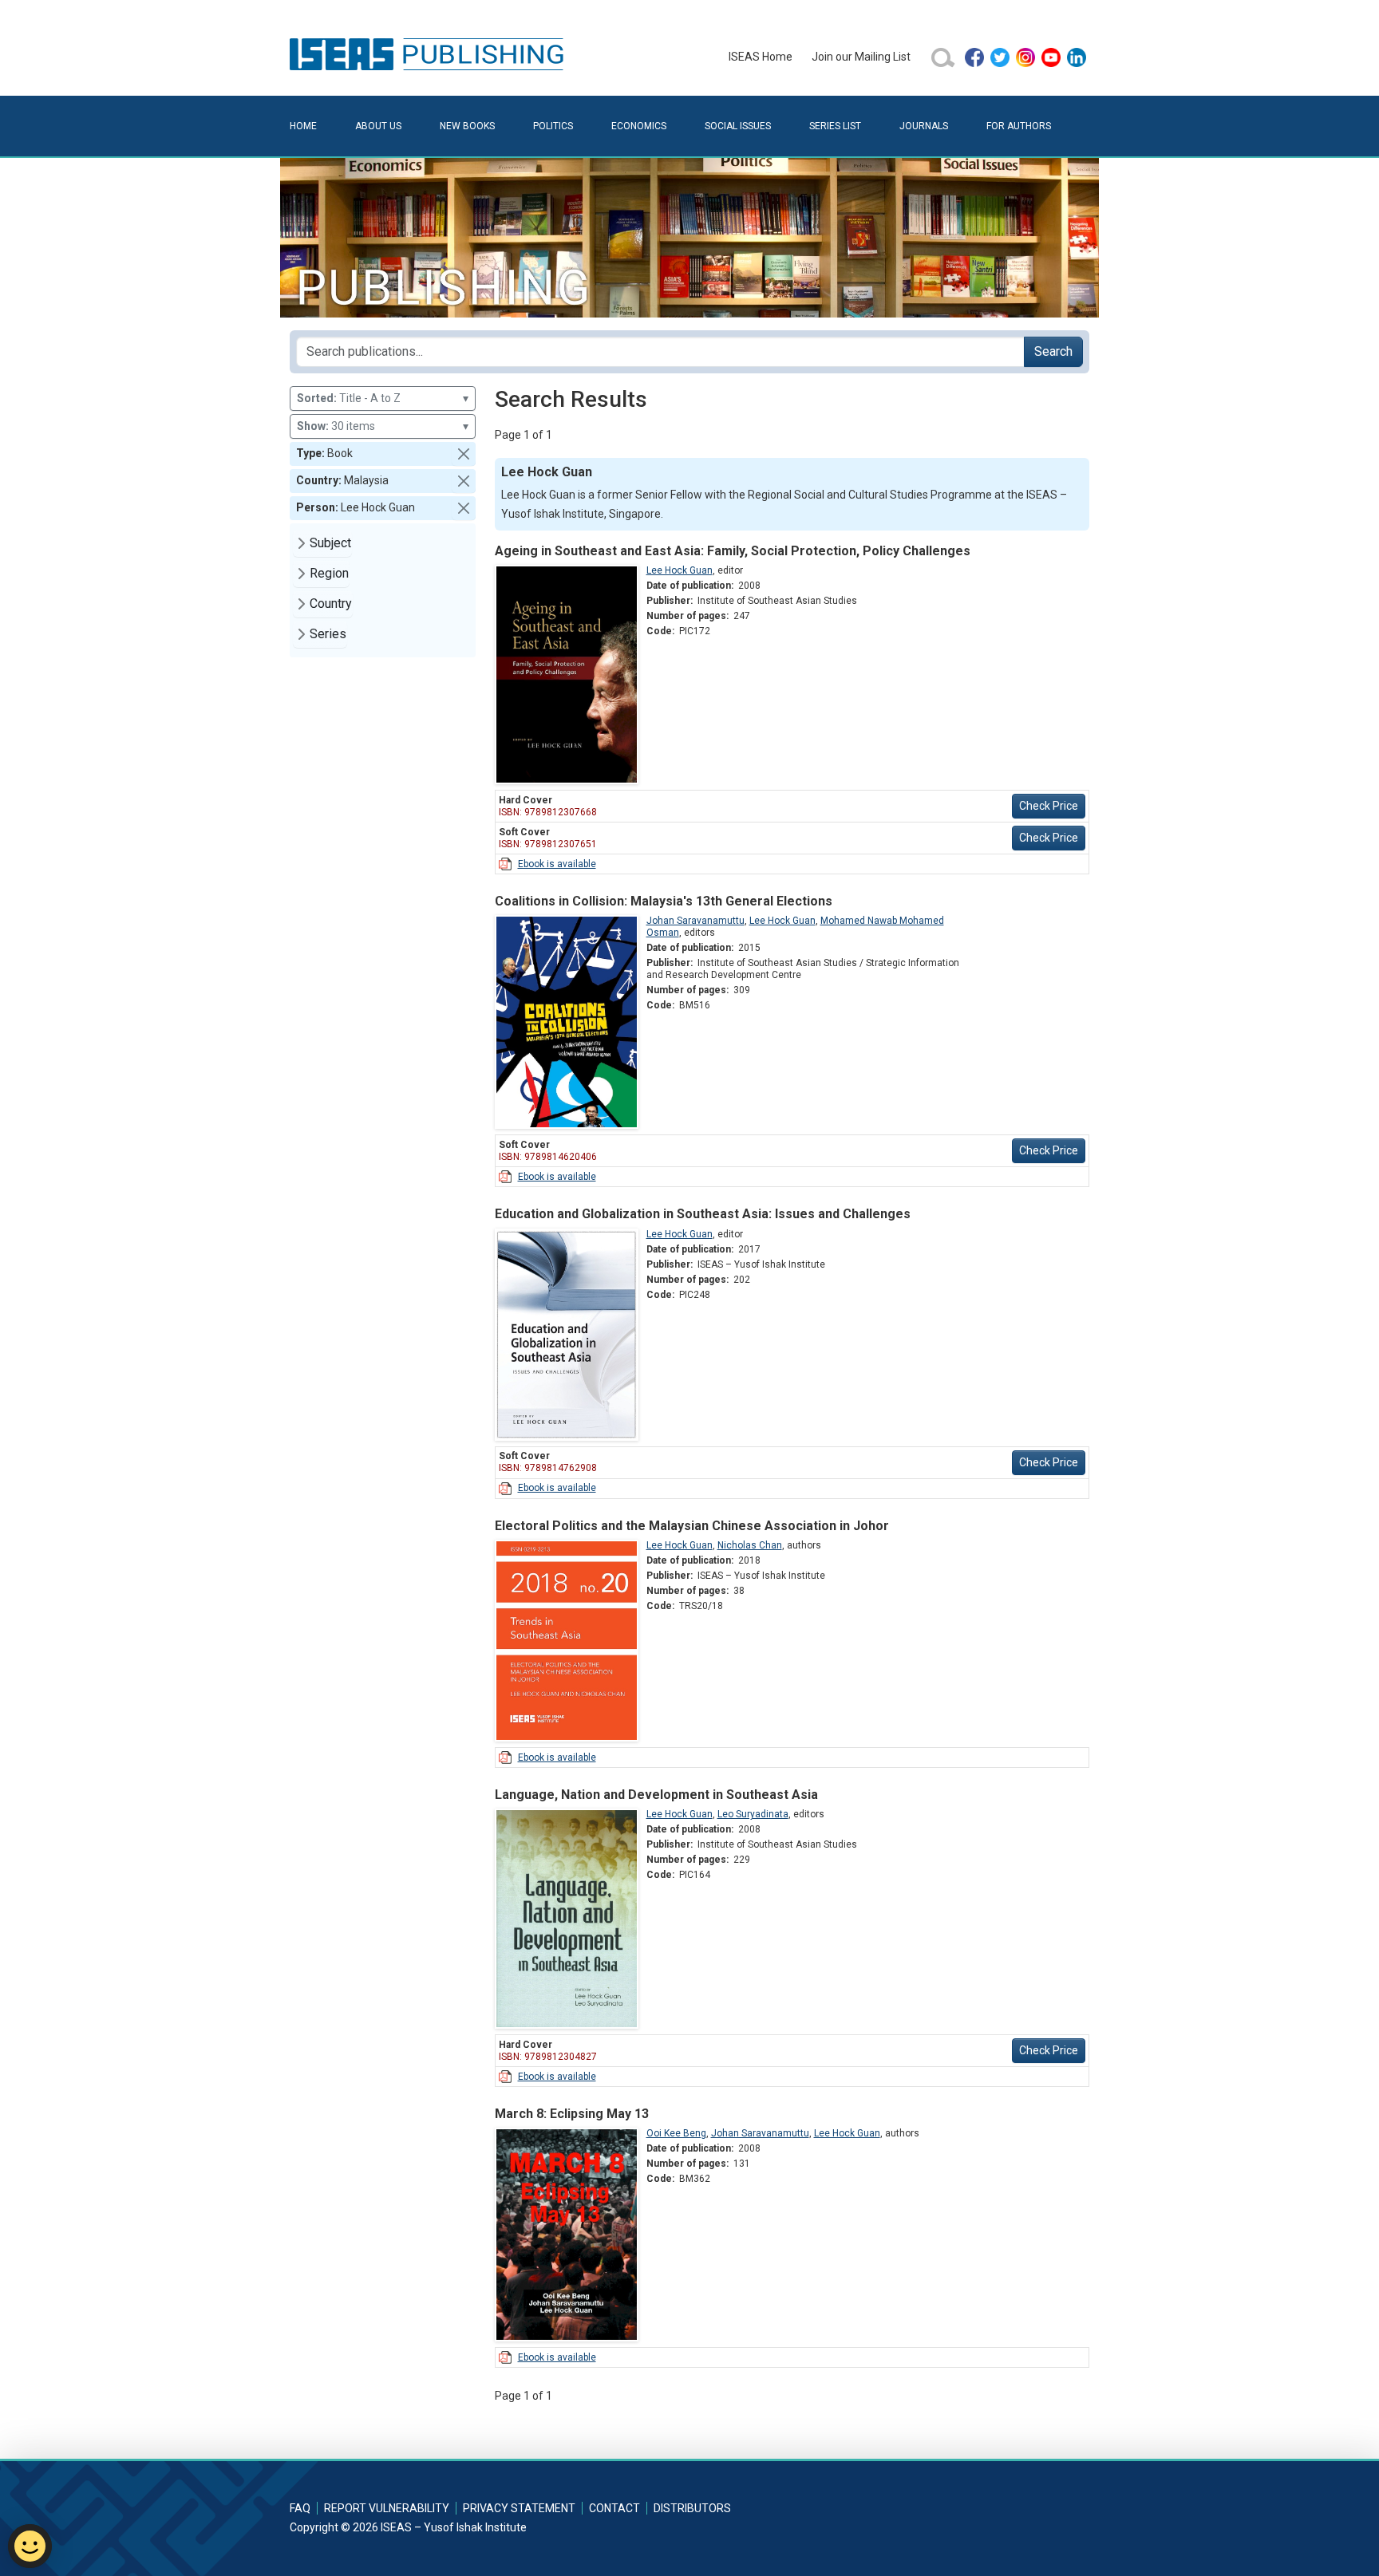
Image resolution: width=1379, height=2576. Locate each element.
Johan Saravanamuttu (695, 921)
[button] (464, 454)
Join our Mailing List (861, 57)
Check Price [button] (1049, 806)
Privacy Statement (519, 2508)
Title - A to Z (383, 398)
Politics (553, 126)
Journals (924, 126)
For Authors (1019, 126)
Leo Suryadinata (753, 1814)
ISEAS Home (761, 57)
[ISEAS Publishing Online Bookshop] (429, 53)
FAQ (300, 2508)
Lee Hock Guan (680, 570)
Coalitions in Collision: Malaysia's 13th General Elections (664, 901)
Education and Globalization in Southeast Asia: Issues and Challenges (703, 1214)
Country (331, 604)
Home (303, 126)
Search (1053, 351)
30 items (383, 426)
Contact (614, 2508)
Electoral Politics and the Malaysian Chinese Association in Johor (692, 1526)
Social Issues (738, 126)
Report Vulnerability (387, 2508)
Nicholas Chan (750, 1545)
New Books (467, 126)
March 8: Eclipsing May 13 (572, 2114)
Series (328, 634)
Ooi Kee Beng (676, 2133)
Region (329, 573)
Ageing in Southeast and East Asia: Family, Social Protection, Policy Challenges (733, 551)
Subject (330, 543)
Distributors (692, 2508)
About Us (378, 126)
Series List (835, 126)
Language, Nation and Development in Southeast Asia (656, 1795)
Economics (639, 126)
